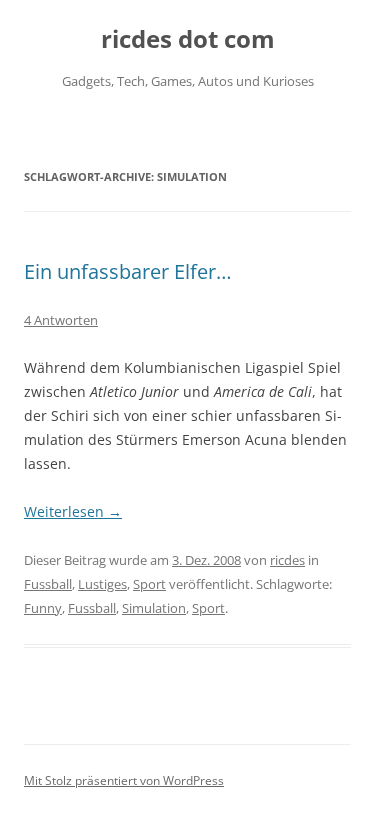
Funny (43, 608)
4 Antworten (61, 320)
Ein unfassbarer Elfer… (128, 271)
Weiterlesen (73, 511)
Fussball (48, 584)
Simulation (154, 608)
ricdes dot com (188, 39)
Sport (149, 584)
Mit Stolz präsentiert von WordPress (124, 780)
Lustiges (102, 584)
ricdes (287, 560)
